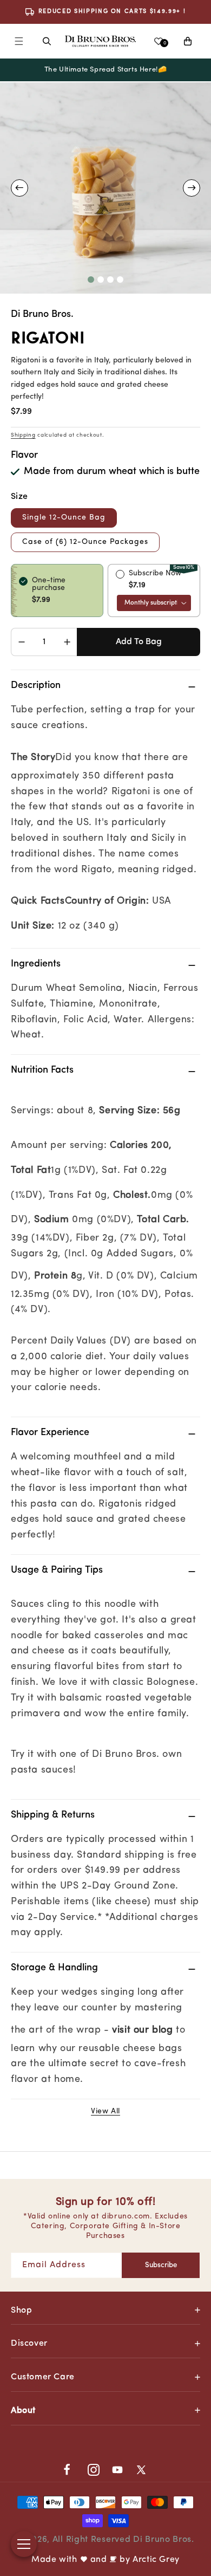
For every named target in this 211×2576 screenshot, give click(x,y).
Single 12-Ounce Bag (64, 518)
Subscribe (161, 2265)
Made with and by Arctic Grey (105, 2560)
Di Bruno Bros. (164, 2540)
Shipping (23, 435)
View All (105, 2111)
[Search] (47, 41)
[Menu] (19, 41)
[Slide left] (19, 188)
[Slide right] (192, 188)
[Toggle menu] (24, 2544)
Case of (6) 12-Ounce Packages (85, 542)
